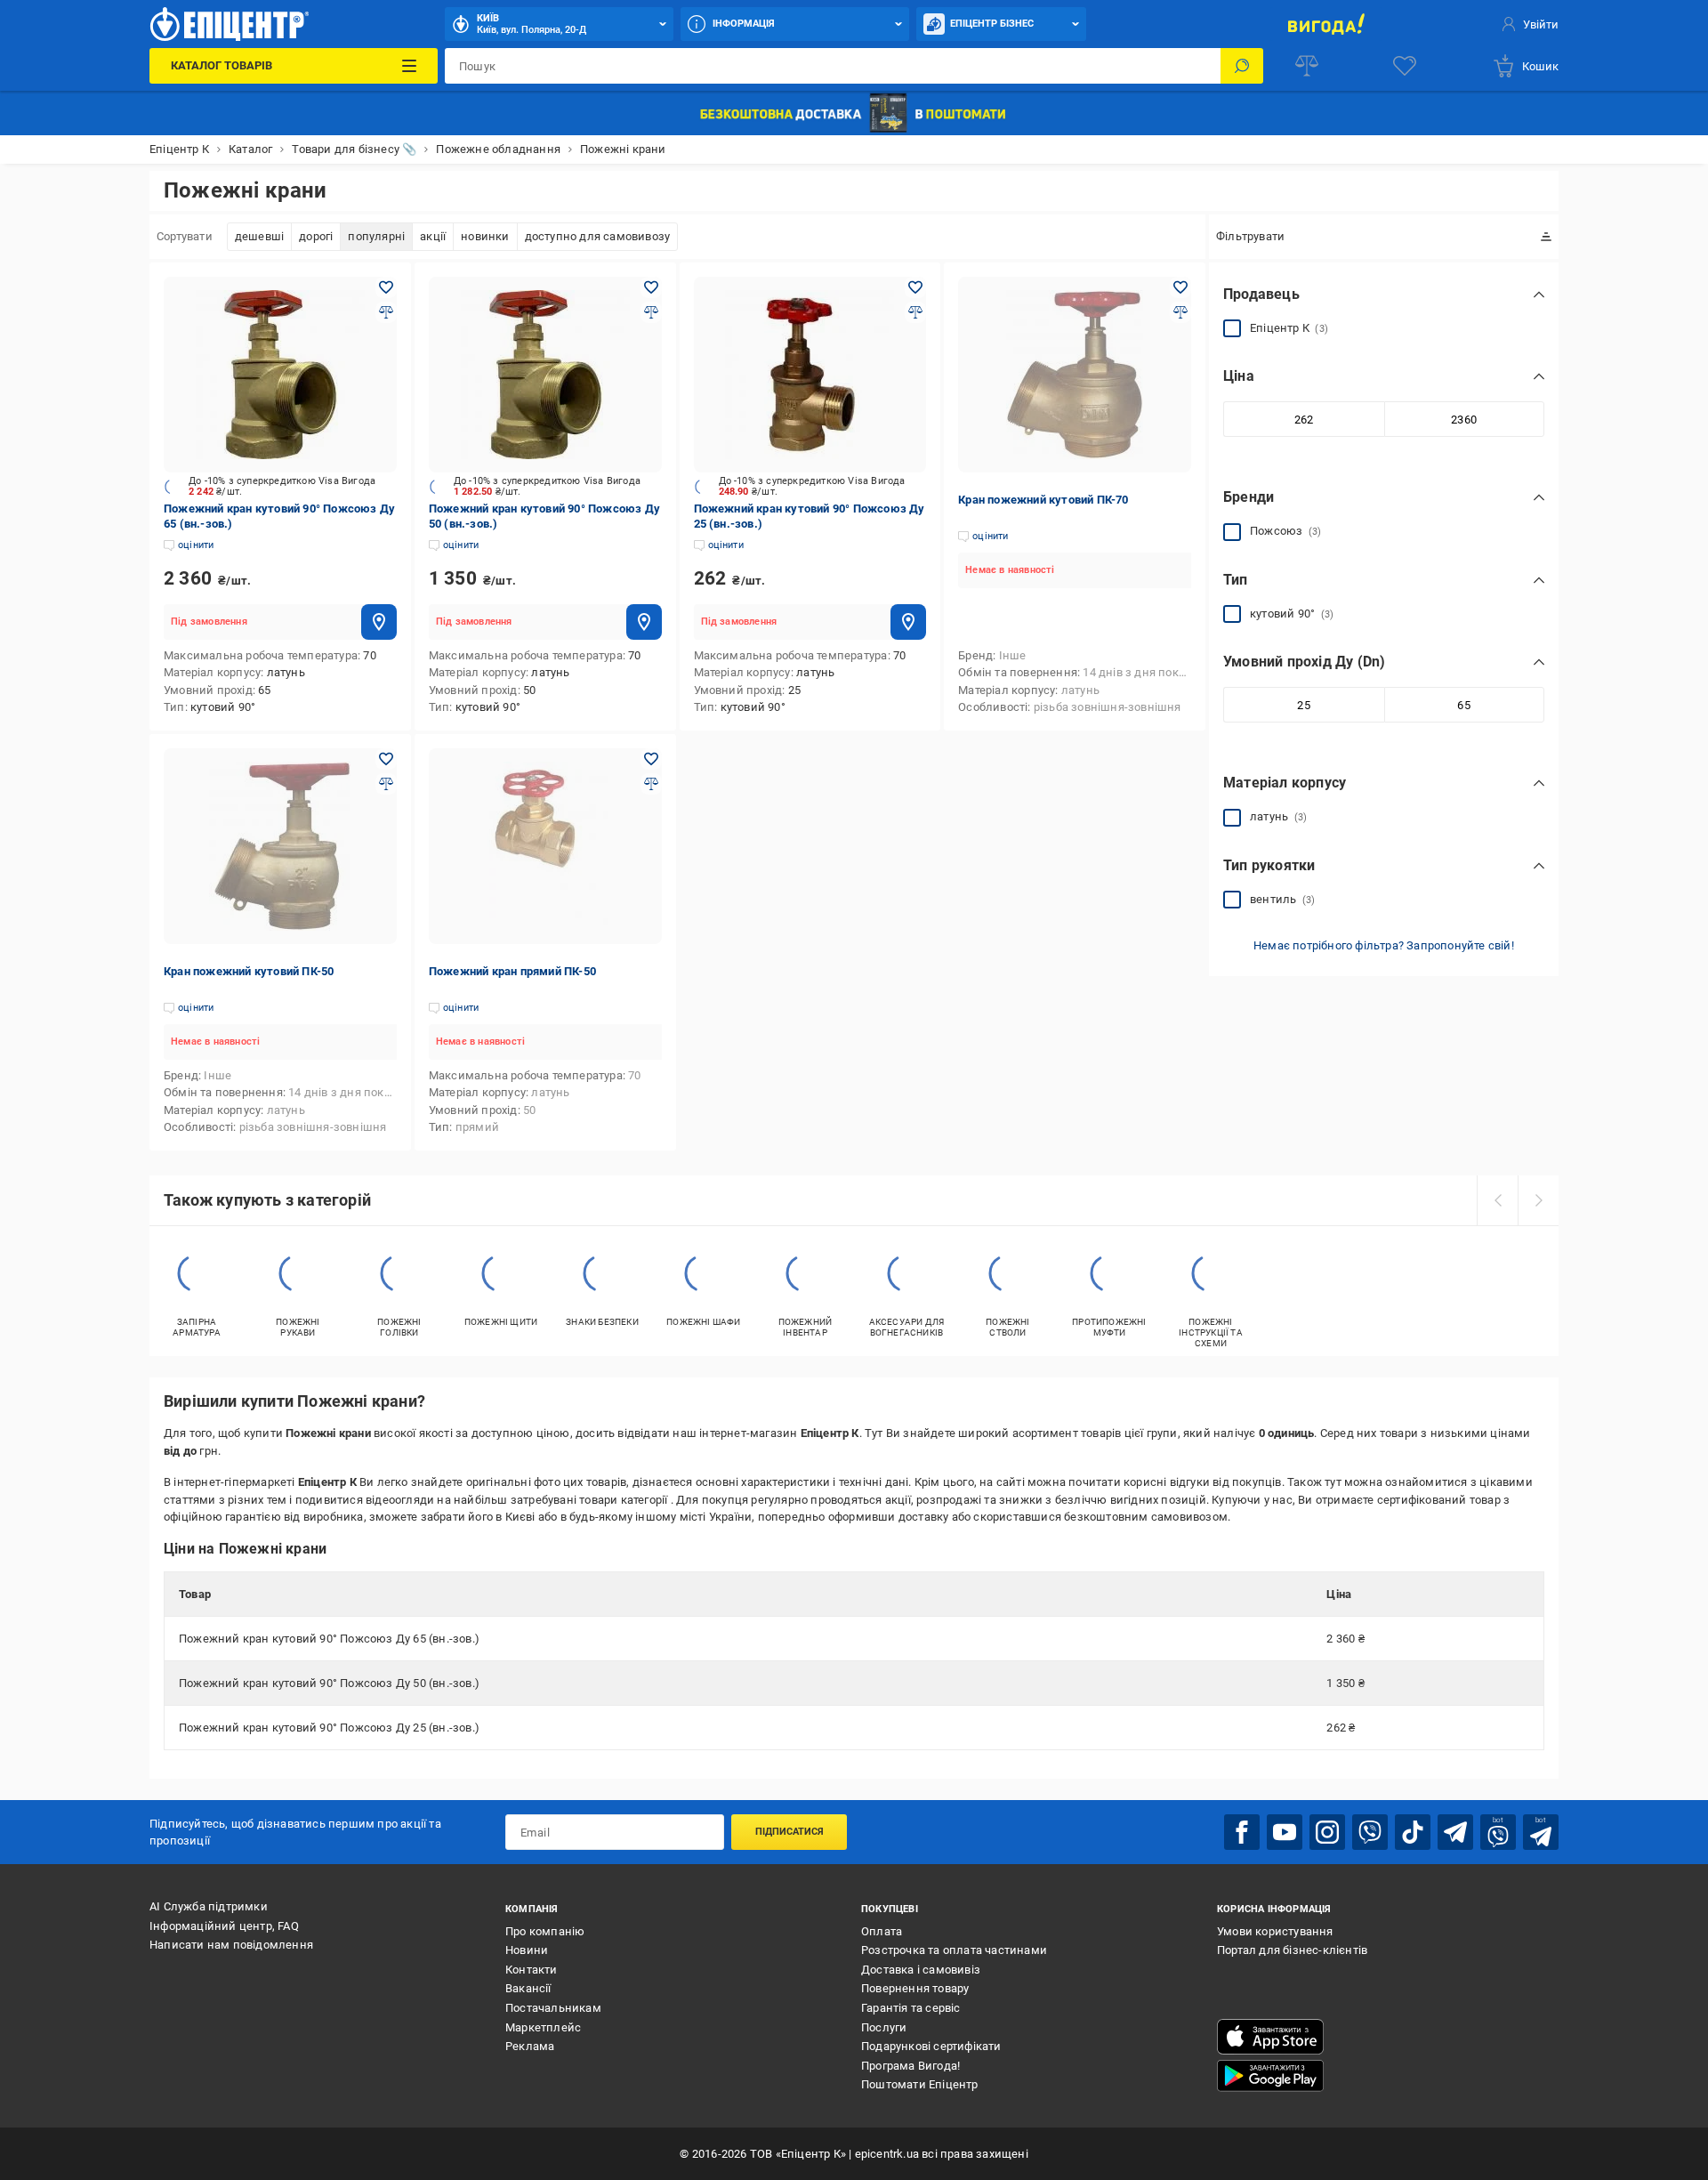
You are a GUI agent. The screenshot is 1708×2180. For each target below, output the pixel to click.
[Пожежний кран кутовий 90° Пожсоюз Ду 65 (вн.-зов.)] (280, 375)
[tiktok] (1413, 1832)
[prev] (1497, 1200)
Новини (527, 1950)
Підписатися (790, 1832)
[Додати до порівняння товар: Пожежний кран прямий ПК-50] (651, 784)
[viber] (1370, 1832)
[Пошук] (1242, 66)
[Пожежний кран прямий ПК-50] (545, 846)
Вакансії (528, 1988)
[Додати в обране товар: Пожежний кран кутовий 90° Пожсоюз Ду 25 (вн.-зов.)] (915, 287)
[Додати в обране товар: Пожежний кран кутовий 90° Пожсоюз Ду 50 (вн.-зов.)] (651, 287)
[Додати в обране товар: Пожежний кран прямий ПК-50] (651, 759)
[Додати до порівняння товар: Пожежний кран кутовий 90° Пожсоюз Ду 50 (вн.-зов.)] (651, 312)
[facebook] (1242, 1832)
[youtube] (1285, 1832)
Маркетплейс (543, 2027)
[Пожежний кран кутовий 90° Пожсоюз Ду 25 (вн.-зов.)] (810, 375)
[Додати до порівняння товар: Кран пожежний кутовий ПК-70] (1180, 312)
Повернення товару (915, 1988)
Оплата (882, 1931)
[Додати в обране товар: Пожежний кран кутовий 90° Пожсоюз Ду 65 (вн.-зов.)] (386, 287)
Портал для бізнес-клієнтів (1292, 1950)
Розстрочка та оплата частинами (954, 1950)
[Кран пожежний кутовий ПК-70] (1075, 375)
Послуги (884, 2027)
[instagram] (1327, 1832)
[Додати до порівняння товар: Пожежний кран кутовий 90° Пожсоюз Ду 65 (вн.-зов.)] (386, 312)
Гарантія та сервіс (911, 2008)
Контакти (532, 1970)
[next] (1538, 1200)
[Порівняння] (1307, 66)
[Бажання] (1405, 66)
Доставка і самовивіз (921, 1970)
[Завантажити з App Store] (1270, 2037)
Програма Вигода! (910, 2066)
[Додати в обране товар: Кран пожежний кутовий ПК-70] (1180, 287)
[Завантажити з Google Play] (1270, 2076)
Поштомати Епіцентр (920, 2084)
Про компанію (545, 1931)
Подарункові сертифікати (931, 2046)
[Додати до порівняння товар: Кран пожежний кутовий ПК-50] (386, 784)
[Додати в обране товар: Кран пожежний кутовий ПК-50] (386, 759)
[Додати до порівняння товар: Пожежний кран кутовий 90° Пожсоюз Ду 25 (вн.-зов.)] (915, 312)
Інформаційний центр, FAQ (224, 1926)
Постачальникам (553, 2008)
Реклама (530, 2046)
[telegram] (1455, 1832)
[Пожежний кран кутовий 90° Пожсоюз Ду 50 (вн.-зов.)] (545, 375)
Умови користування (1275, 1931)
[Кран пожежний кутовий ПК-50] (280, 846)
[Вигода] (1326, 24)
